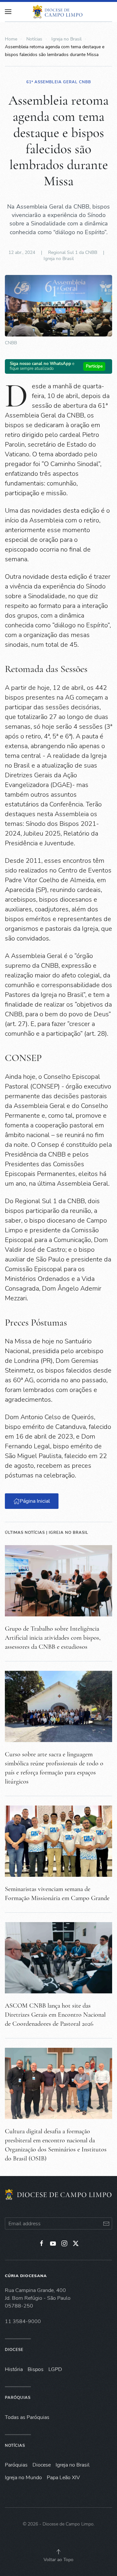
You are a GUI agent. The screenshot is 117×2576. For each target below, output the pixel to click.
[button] (58, 2552)
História (14, 2369)
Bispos (36, 2369)
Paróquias (18, 2398)
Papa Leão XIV (63, 2478)
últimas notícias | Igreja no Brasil (47, 1533)
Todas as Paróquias (27, 2417)
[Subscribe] (106, 2223)
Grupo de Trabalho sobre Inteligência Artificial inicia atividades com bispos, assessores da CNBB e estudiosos (53, 1638)
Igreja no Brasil (59, 259)
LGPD (55, 2369)
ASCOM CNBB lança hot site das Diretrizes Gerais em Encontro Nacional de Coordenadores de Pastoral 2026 (55, 2015)
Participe (94, 366)
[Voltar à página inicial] (58, 12)
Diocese (14, 2350)
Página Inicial (35, 1501)
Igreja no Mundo (23, 2478)
